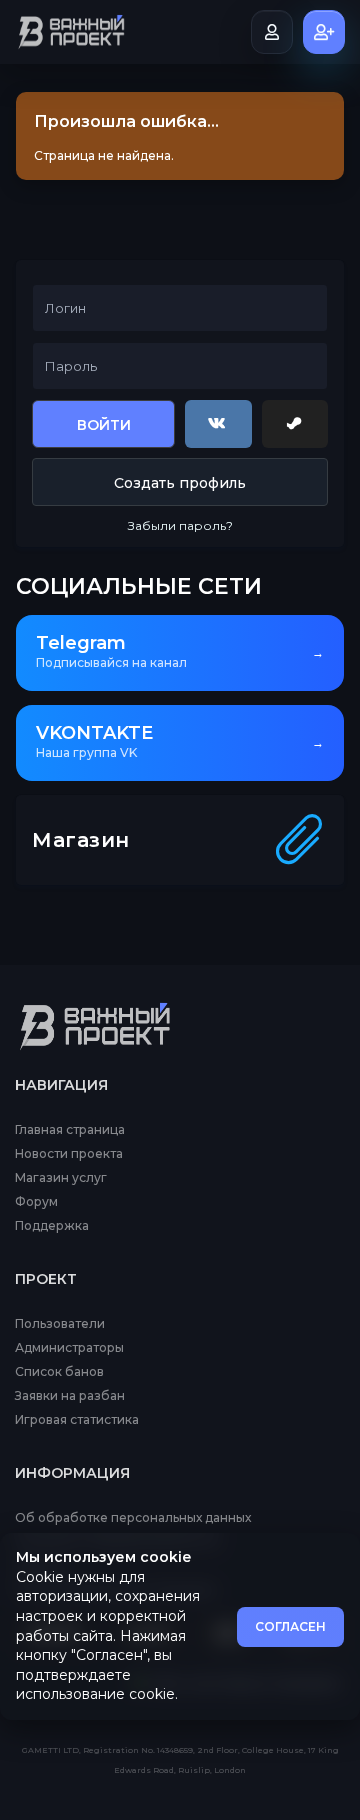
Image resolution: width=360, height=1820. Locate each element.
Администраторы (69, 1348)
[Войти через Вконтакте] (218, 424)
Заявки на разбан (70, 1396)
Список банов (59, 1372)
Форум (36, 1202)
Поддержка (52, 1226)
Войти (104, 425)
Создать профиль (180, 483)
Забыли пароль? (180, 525)
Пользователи (60, 1324)
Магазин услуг (61, 1178)
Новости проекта (69, 1154)
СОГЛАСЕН (290, 1626)
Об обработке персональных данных (133, 1518)
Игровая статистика (77, 1420)
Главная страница (70, 1130)
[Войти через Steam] (295, 424)
